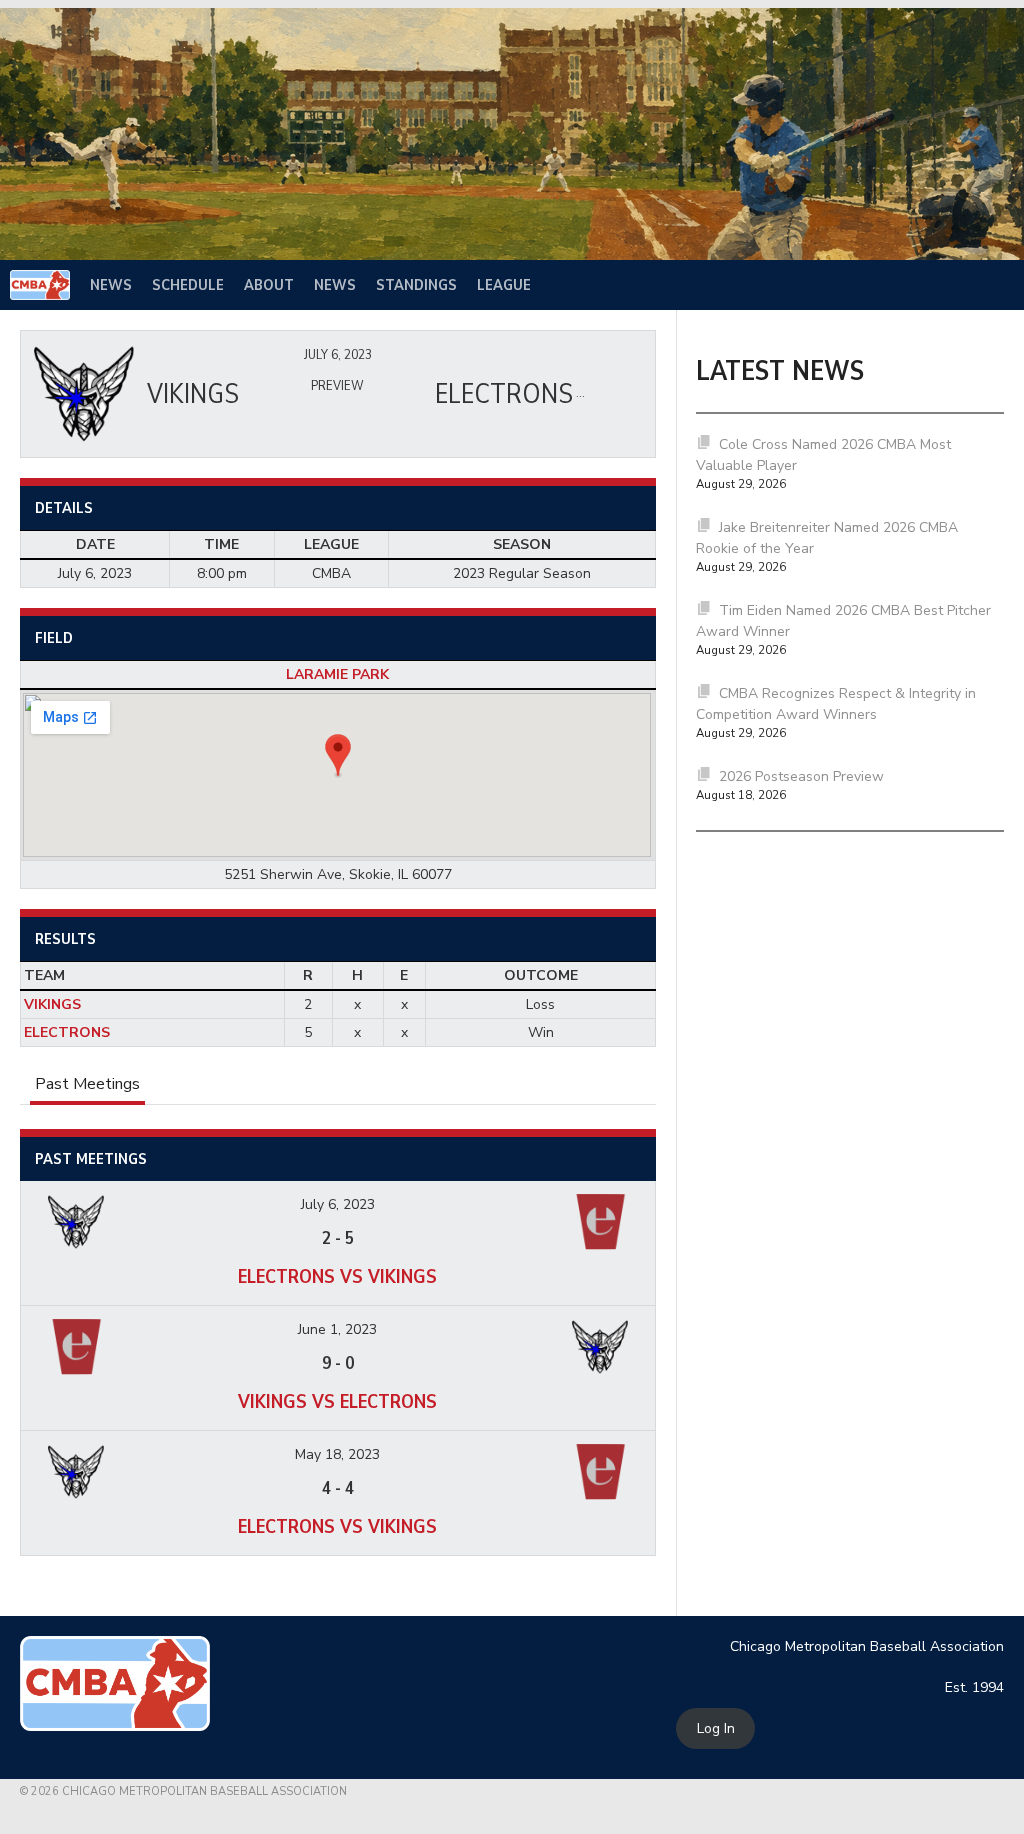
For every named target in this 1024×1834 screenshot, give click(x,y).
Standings (416, 285)
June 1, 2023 (337, 1329)
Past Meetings (87, 1084)
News (111, 285)
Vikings (52, 1004)
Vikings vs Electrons (337, 1401)
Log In (716, 1728)
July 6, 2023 (338, 1204)
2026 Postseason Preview (801, 776)
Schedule (188, 285)
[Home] (40, 285)
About (269, 285)
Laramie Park (337, 674)
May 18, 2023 (337, 1454)
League (504, 285)
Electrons (67, 1032)
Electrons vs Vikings (337, 1276)
